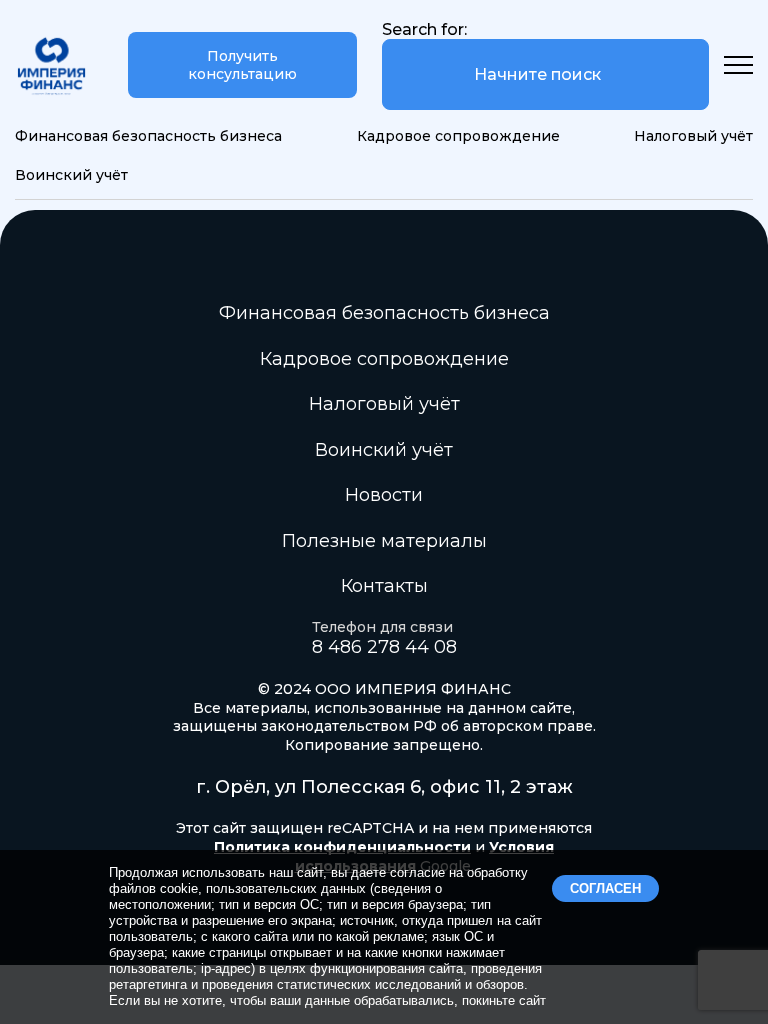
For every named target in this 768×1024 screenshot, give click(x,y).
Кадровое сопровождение (458, 136)
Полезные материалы (384, 541)
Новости (384, 495)
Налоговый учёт (693, 136)
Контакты (384, 586)
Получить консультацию (242, 65)
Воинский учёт (71, 175)
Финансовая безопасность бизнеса (148, 136)
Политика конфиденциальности (342, 847)
